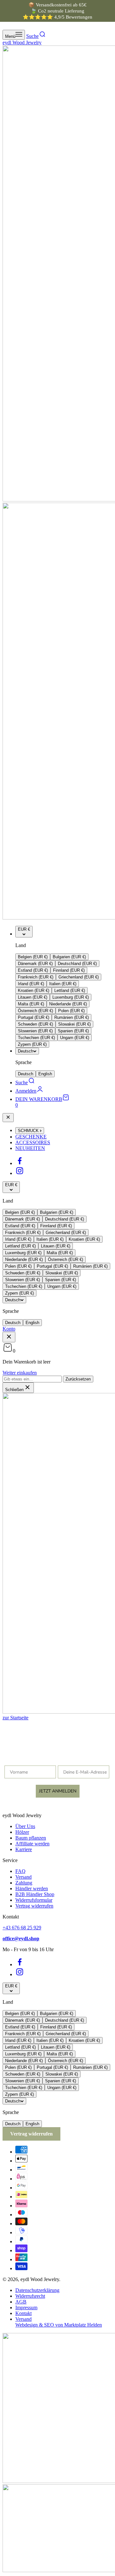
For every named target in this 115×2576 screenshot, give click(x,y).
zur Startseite (15, 1718)
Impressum (26, 2307)
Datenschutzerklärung (37, 2290)
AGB (21, 2302)
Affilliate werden (32, 1844)
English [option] (45, 1074)
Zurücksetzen (78, 1379)
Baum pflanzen (31, 1838)
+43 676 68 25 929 (22, 1928)
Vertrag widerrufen (34, 1906)
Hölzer (22, 1832)
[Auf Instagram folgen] (20, 1173)
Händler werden (32, 1888)
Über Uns (25, 1826)
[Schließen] (8, 1118)
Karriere (24, 1849)
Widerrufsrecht (30, 2296)
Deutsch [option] (26, 1074)
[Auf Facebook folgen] (20, 1163)
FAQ (20, 1871)
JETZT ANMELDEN (58, 1791)
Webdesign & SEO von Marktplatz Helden (59, 2325)
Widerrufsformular (34, 1900)
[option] (33, 957)
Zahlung (24, 1883)
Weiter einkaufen (20, 1373)
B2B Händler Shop (35, 1894)
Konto (9, 1329)
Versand (23, 1877)
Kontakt (23, 2313)
